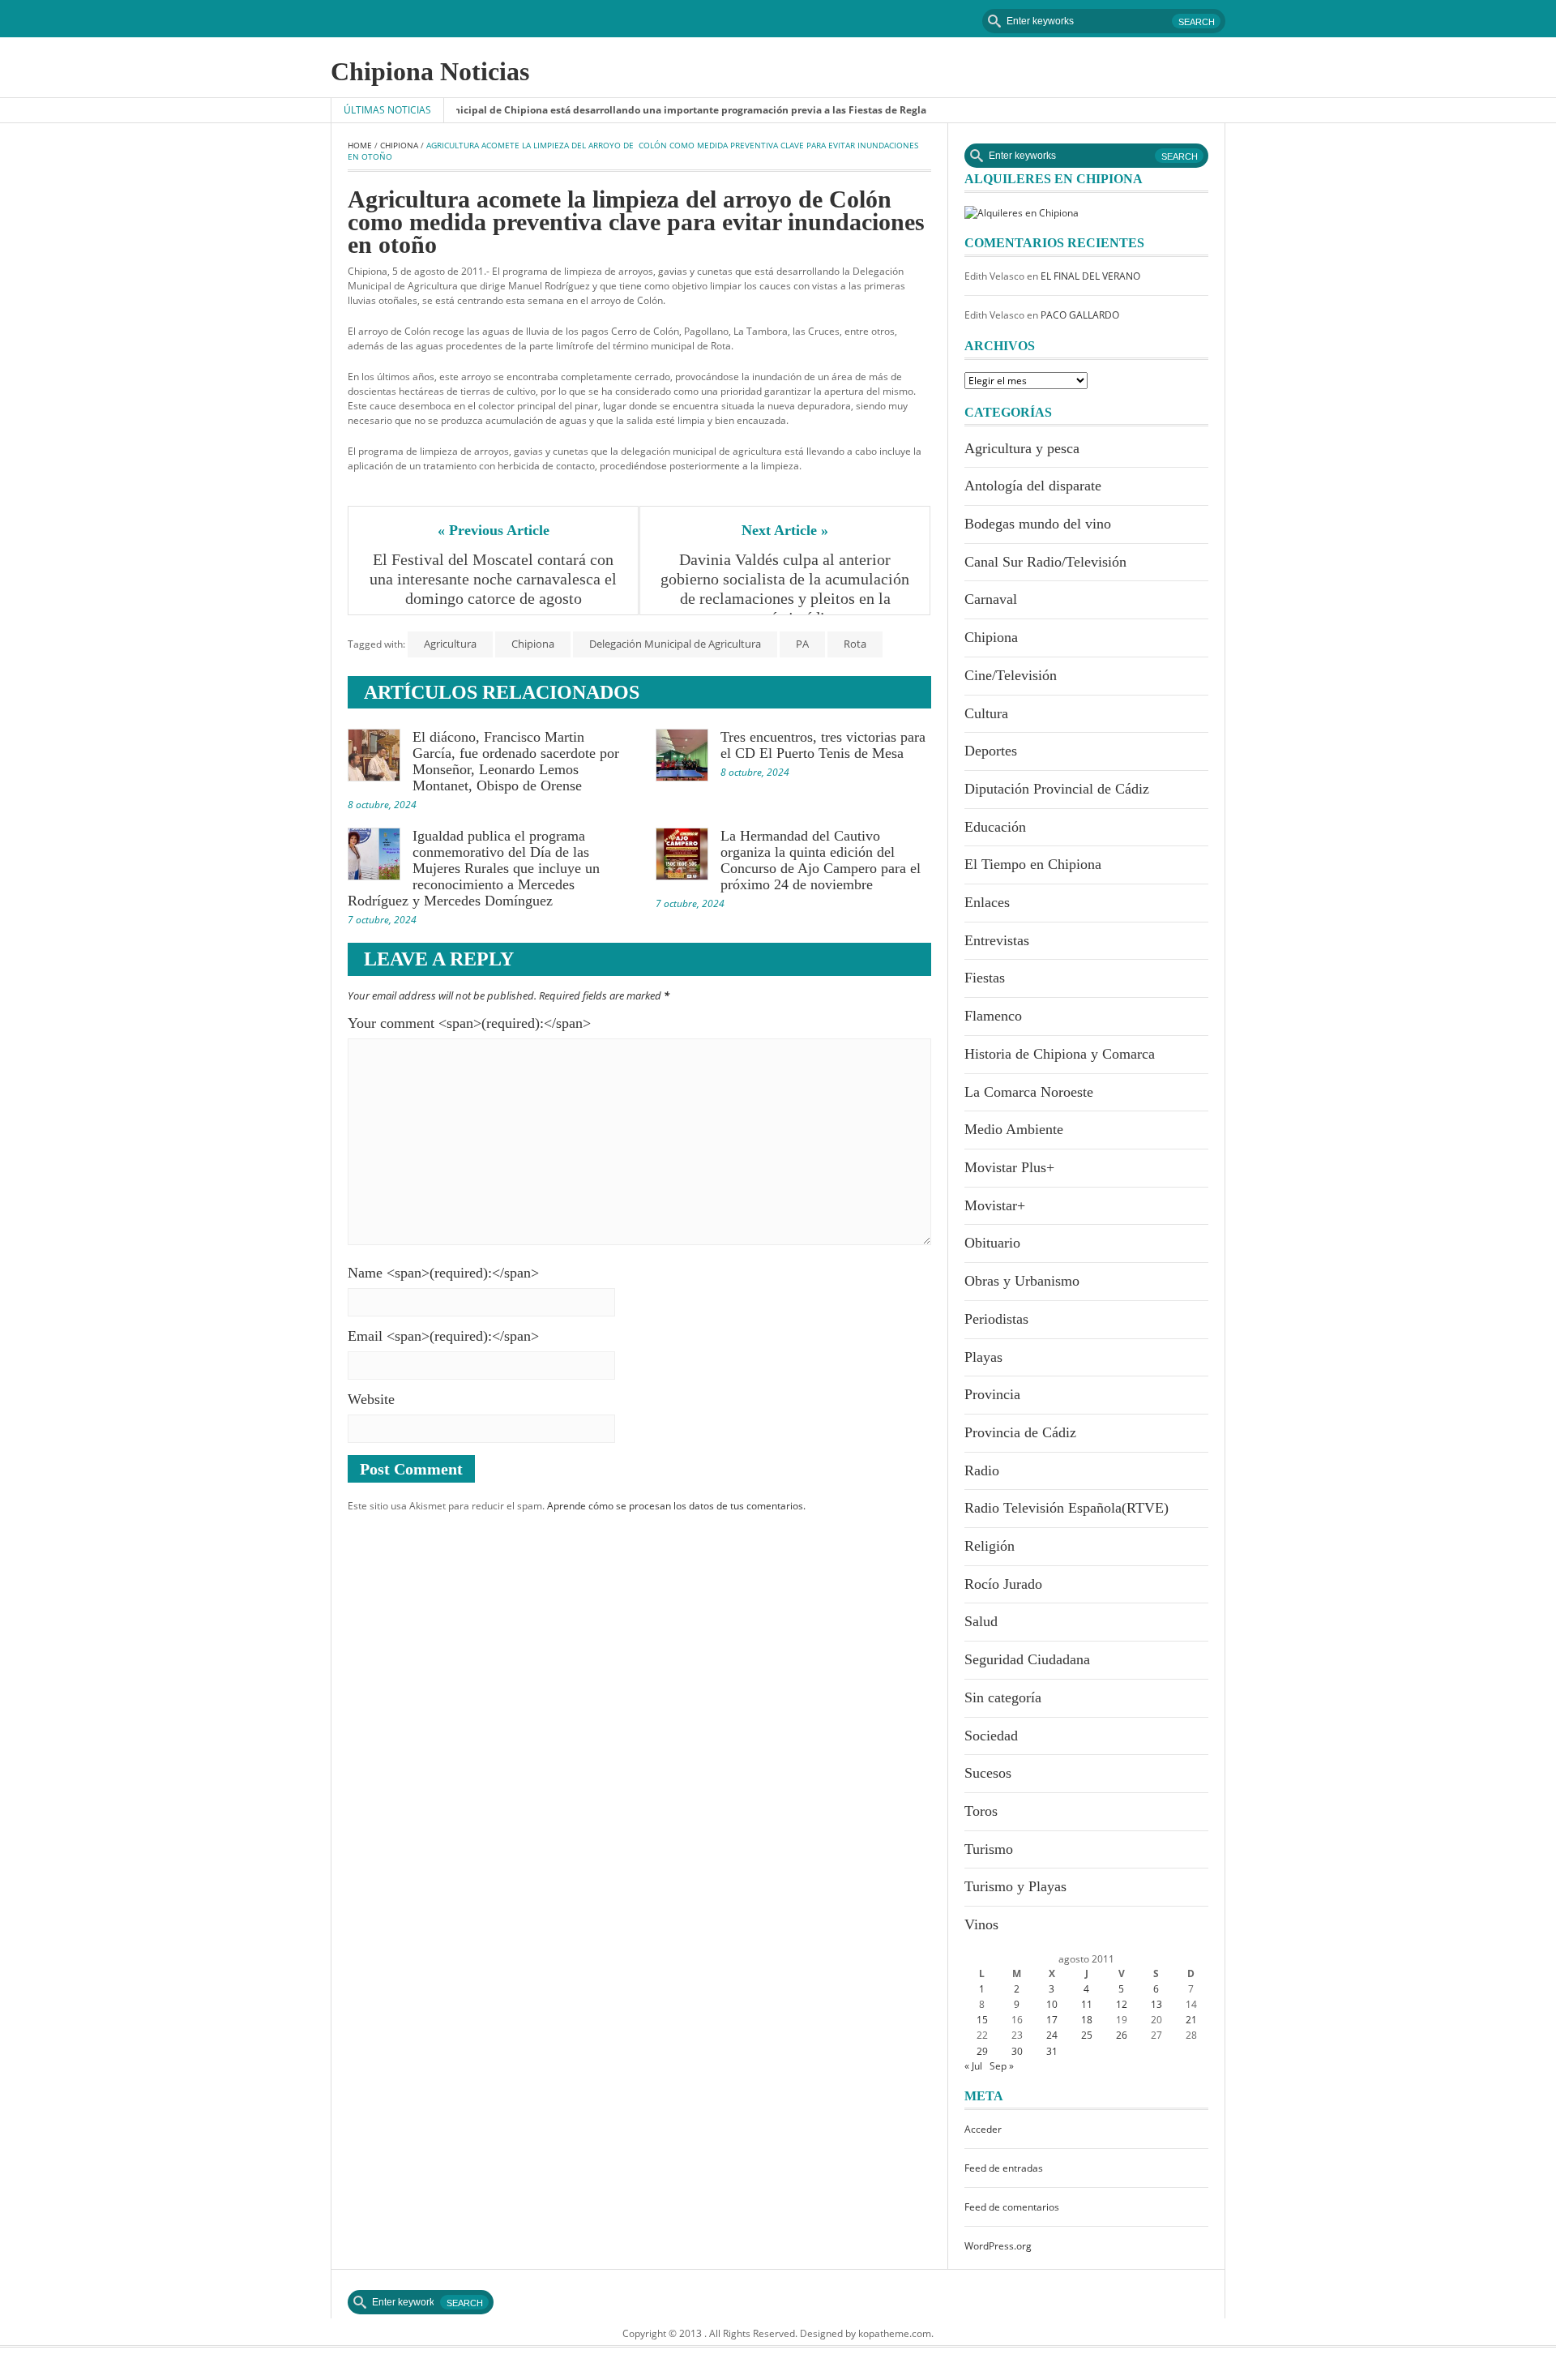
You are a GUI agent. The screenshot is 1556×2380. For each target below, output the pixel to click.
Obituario (992, 1243)
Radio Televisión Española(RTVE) (1067, 1508)
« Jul (973, 2066)
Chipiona (399, 145)
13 (1156, 2004)
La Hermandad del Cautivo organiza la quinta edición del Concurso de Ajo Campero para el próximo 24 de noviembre (821, 860)
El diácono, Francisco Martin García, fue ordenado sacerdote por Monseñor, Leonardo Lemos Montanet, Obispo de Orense (516, 761)
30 (1017, 2051)
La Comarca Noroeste (1029, 1092)
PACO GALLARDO (1080, 315)
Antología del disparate (1033, 486)
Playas (983, 1357)
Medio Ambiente (1014, 1129)
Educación (995, 827)
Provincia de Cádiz (1020, 1432)
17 (1052, 2020)
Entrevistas (997, 940)
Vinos (981, 1924)
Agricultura (450, 644)
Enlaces (987, 902)
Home (360, 145)
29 (982, 2051)
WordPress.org (998, 2246)
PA (802, 644)
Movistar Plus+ (1009, 1167)
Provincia (992, 1394)
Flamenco (993, 1016)
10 (1052, 2004)
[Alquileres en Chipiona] (1022, 212)
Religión (990, 1546)
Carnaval (991, 599)
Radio (982, 1470)
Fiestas (985, 978)
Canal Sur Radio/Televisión (1045, 562)
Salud (981, 1621)
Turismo (989, 1849)
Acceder (983, 2129)
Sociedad (991, 1736)
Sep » (1002, 2066)
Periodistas (996, 1319)
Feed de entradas (1004, 2168)
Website (371, 1399)
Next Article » (785, 530)
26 (1122, 2035)
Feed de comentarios (1012, 2207)
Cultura (986, 713)
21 (1191, 2020)
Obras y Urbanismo (1022, 1281)
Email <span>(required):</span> (443, 1336)
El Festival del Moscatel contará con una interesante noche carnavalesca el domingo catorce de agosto (495, 579)
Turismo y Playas (1015, 1886)
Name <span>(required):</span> (443, 1273)
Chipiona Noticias (430, 71)
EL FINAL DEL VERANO (1090, 276)
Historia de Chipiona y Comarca (1060, 1054)
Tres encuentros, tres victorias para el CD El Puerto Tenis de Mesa (823, 745)
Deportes (991, 751)
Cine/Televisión (1011, 675)
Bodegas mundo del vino (1038, 524)
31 (1052, 2051)
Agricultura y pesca (1022, 448)
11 (1087, 2004)
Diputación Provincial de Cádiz (1057, 789)
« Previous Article (494, 530)
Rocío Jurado (1003, 1584)
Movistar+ (995, 1205)
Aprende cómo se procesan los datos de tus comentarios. (676, 1506)
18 (1087, 2020)
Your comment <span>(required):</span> (469, 1023)
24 (1052, 2035)
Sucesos (988, 1773)
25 (1087, 2035)
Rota (855, 644)
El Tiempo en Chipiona (1033, 864)
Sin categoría (1003, 1697)
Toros (981, 1811)
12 (1122, 2004)
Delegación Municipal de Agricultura (675, 644)
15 (982, 2020)
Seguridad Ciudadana (1027, 1659)
